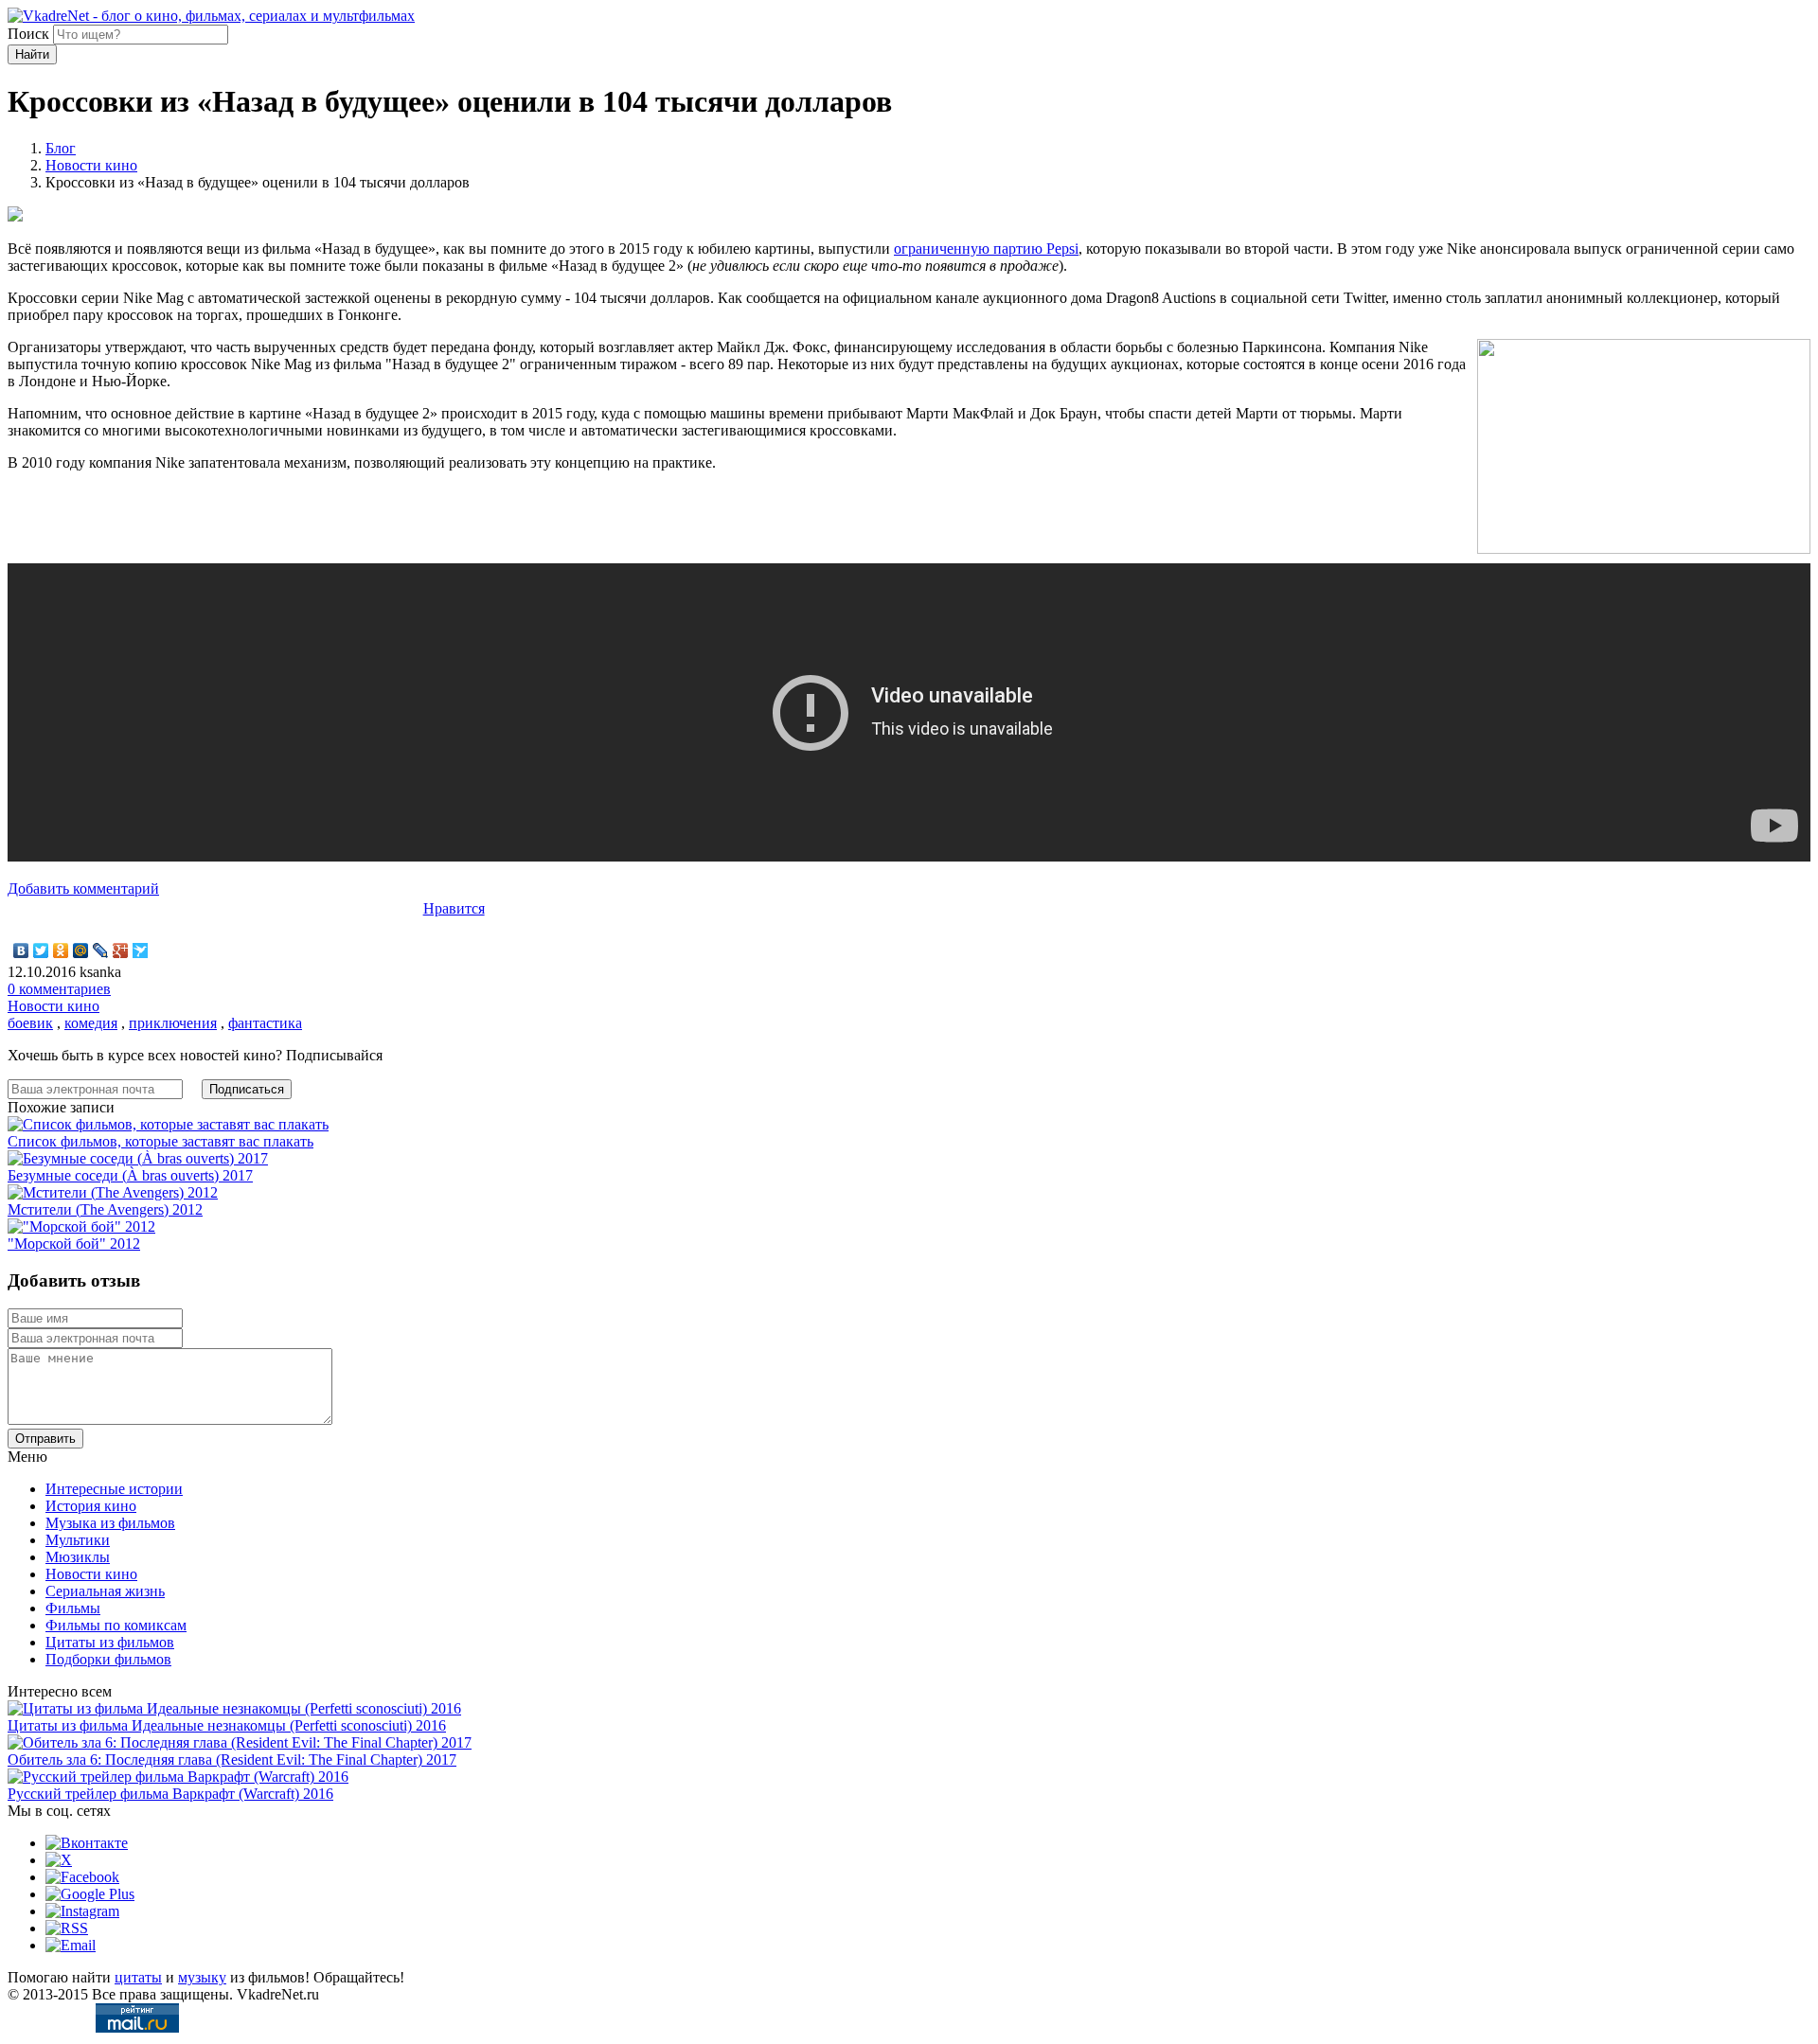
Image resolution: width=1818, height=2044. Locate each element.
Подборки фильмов (108, 1659)
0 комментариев (59, 989)
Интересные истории (114, 1489)
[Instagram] (82, 1911)
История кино (91, 1506)
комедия (91, 1023)
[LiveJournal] (101, 951)
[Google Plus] (121, 951)
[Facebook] (82, 1877)
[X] (59, 1860)
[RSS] (67, 1928)
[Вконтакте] (87, 1843)
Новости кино (91, 165)
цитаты (138, 1977)
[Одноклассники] (61, 951)
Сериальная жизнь (105, 1591)
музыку (202, 1977)
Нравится (454, 908)
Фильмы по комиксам (116, 1625)
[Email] (71, 1945)
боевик (30, 1023)
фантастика (265, 1023)
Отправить (45, 1439)
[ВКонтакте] (21, 951)
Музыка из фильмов (110, 1523)
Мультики (78, 1540)
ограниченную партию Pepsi (986, 249)
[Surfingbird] (141, 951)
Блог (61, 148)
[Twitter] (41, 951)
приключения (173, 1023)
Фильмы (73, 1608)
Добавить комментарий (83, 889)
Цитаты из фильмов (110, 1642)
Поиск (28, 34)
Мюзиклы (78, 1557)
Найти (32, 54)
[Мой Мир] (81, 951)
